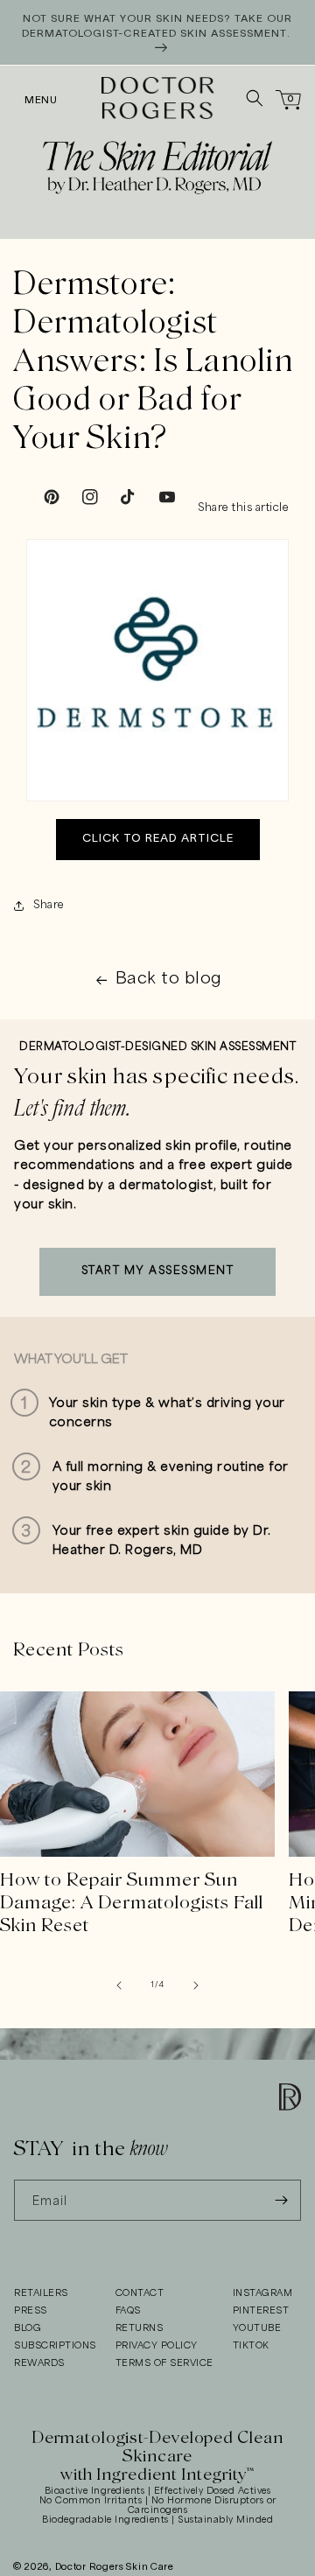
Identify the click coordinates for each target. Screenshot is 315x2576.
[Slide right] (196, 1985)
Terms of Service (164, 2363)
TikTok (251, 2346)
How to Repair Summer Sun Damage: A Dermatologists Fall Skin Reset (132, 1902)
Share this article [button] (243, 508)
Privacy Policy (157, 2346)
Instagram (263, 2293)
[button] (32, 98)
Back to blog (169, 979)
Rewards (39, 2363)
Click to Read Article (158, 839)
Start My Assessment (158, 1271)
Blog (28, 2328)
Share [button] (49, 905)
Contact (140, 2293)
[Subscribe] (281, 2200)
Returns (140, 2328)
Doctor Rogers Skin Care (115, 2567)
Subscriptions (55, 2346)
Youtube (257, 2328)
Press (31, 2311)
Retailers (41, 2293)
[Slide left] (119, 1985)
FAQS (128, 2311)
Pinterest (261, 2311)
